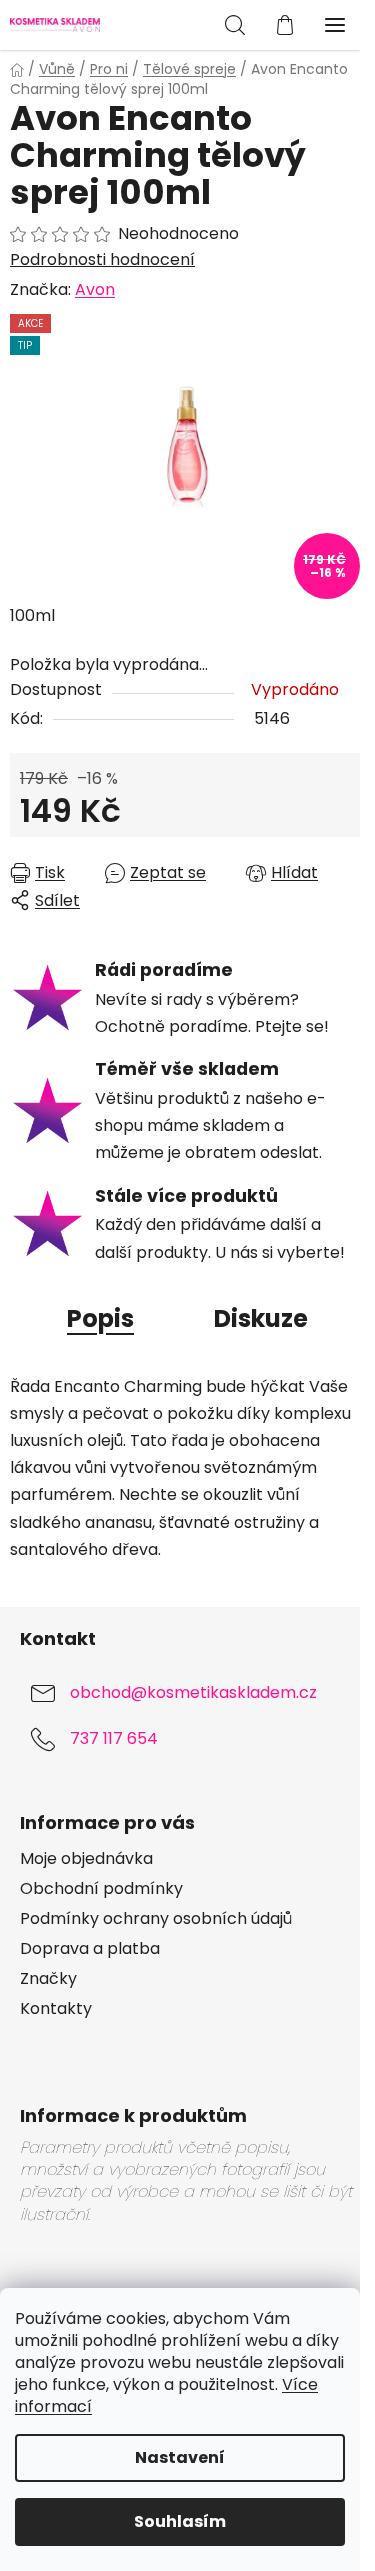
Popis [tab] (100, 1318)
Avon (95, 289)
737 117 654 (114, 1738)
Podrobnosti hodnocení (102, 260)
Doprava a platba (90, 1949)
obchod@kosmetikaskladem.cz (193, 1692)
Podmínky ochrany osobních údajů (156, 1919)
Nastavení (180, 2457)
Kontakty (56, 2009)
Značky (48, 1979)
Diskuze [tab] (261, 1318)
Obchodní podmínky (101, 1889)
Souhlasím (180, 2521)
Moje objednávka (86, 1859)
